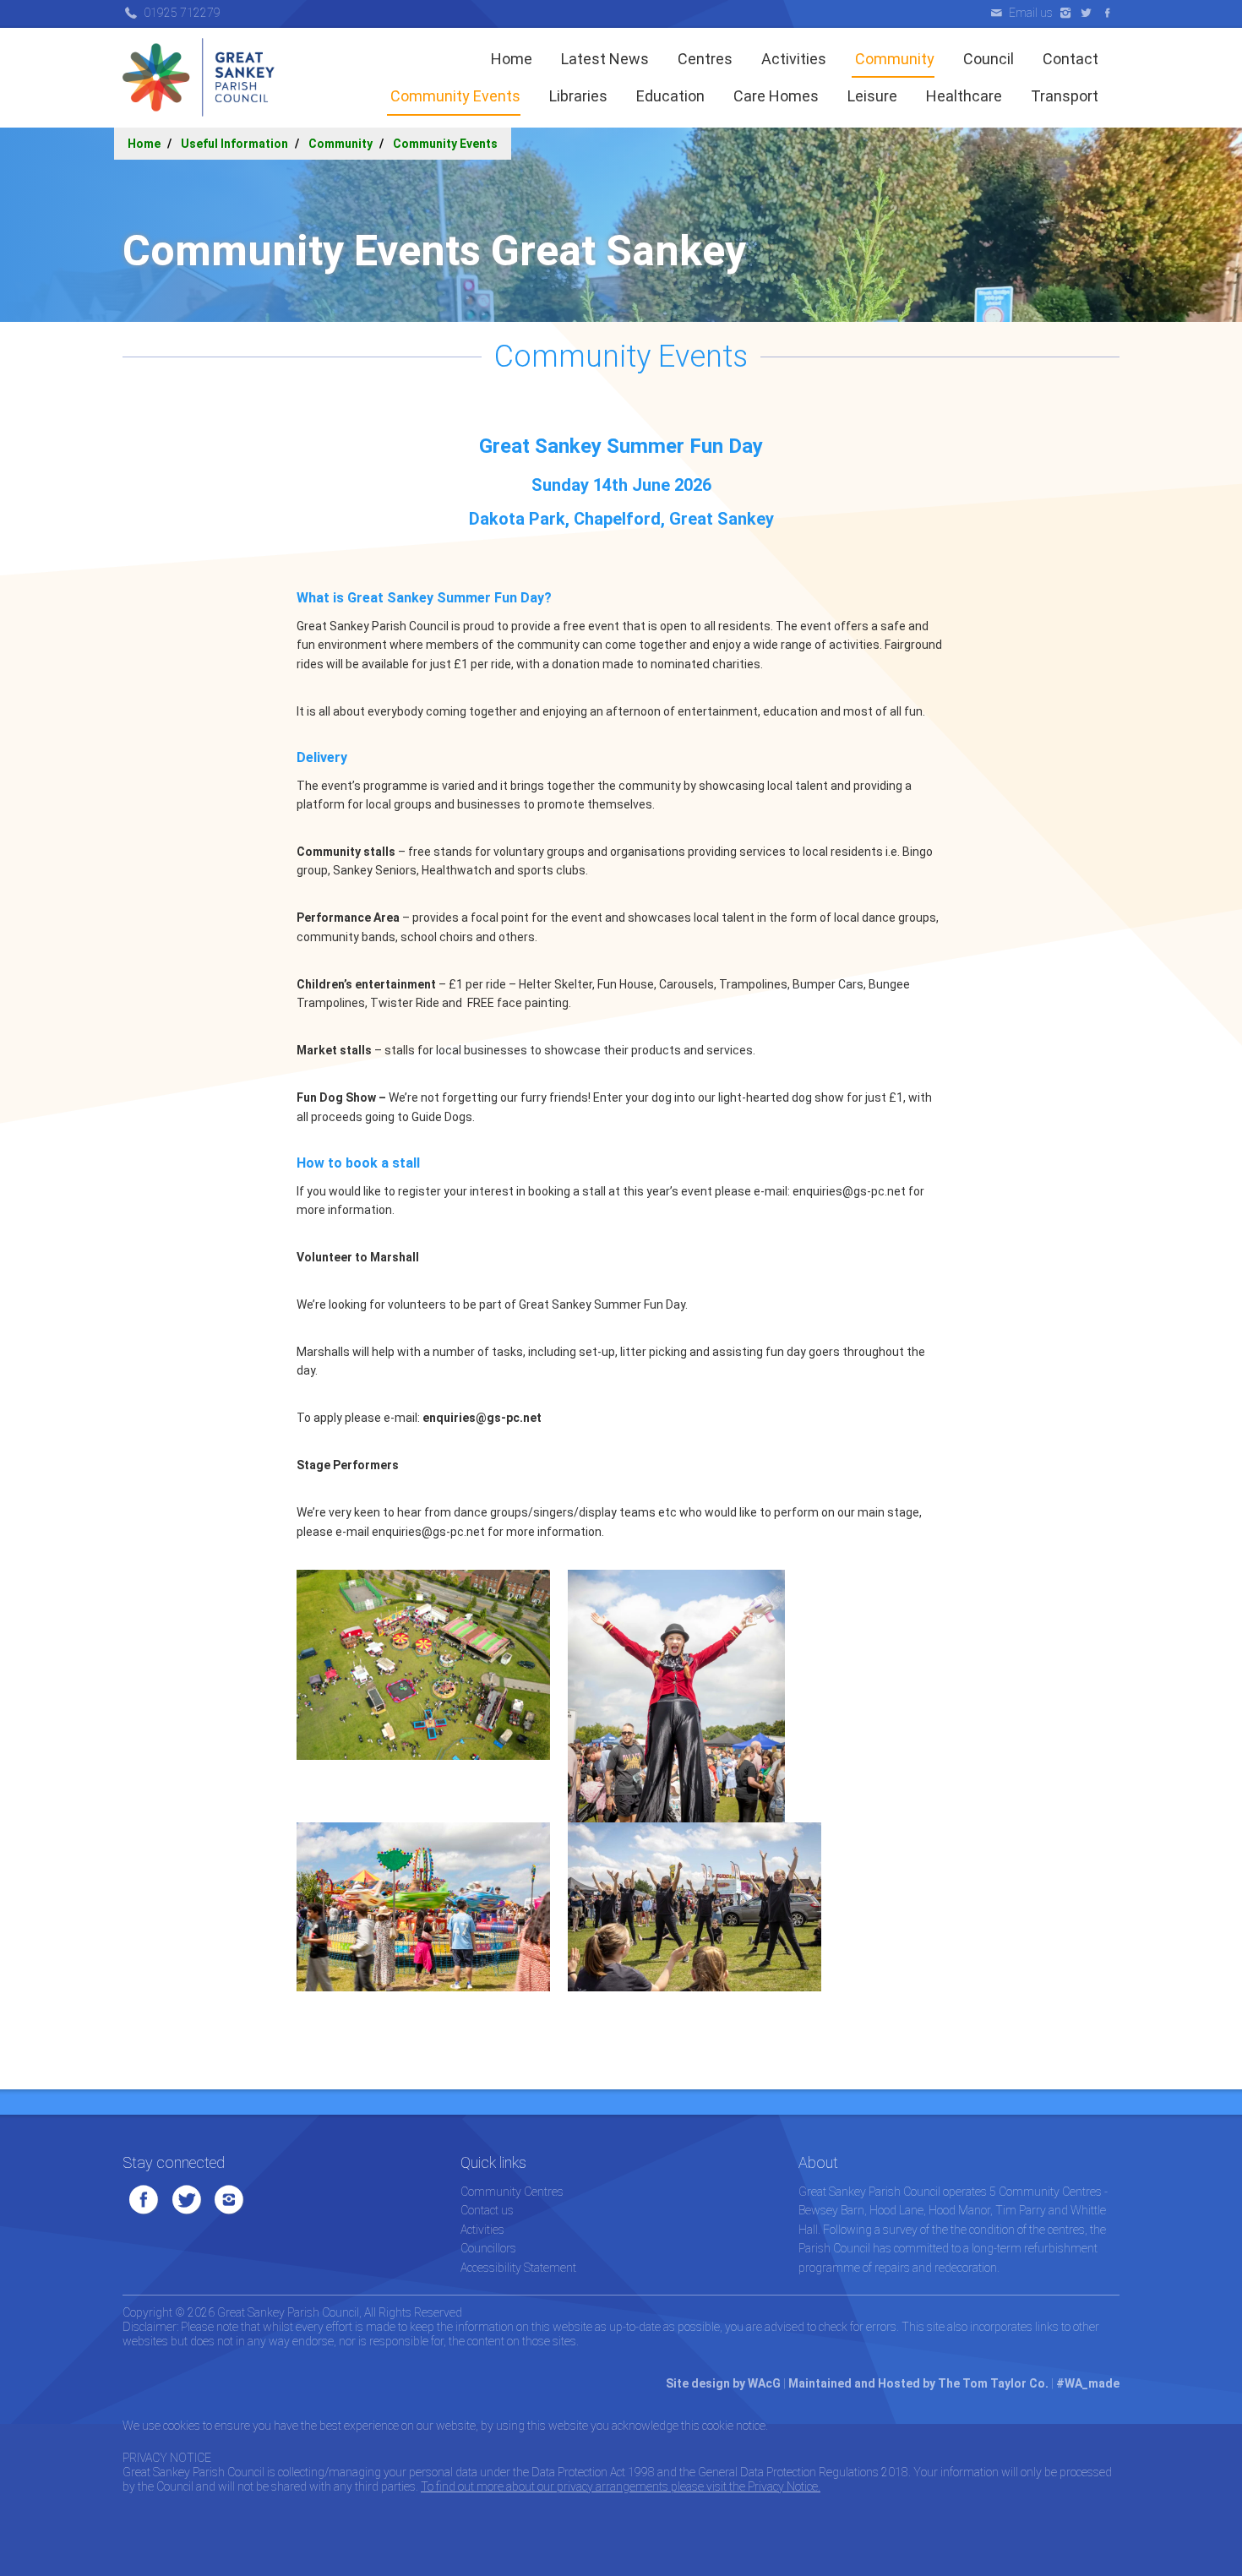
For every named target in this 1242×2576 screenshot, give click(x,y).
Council (987, 59)
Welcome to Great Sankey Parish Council (199, 78)
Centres (703, 59)
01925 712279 (182, 13)
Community (893, 59)
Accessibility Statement (518, 2268)
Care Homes (774, 96)
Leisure (871, 96)
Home (512, 59)
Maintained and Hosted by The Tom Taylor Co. (918, 2383)
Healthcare (962, 96)
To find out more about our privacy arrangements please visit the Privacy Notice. (621, 2486)
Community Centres (512, 2192)
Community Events (454, 96)
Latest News (603, 59)
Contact (1069, 59)
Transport (1063, 96)
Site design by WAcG (723, 2383)
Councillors (488, 2248)
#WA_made (1088, 2383)
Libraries (577, 96)
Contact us (487, 2210)
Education (669, 96)
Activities (792, 59)
